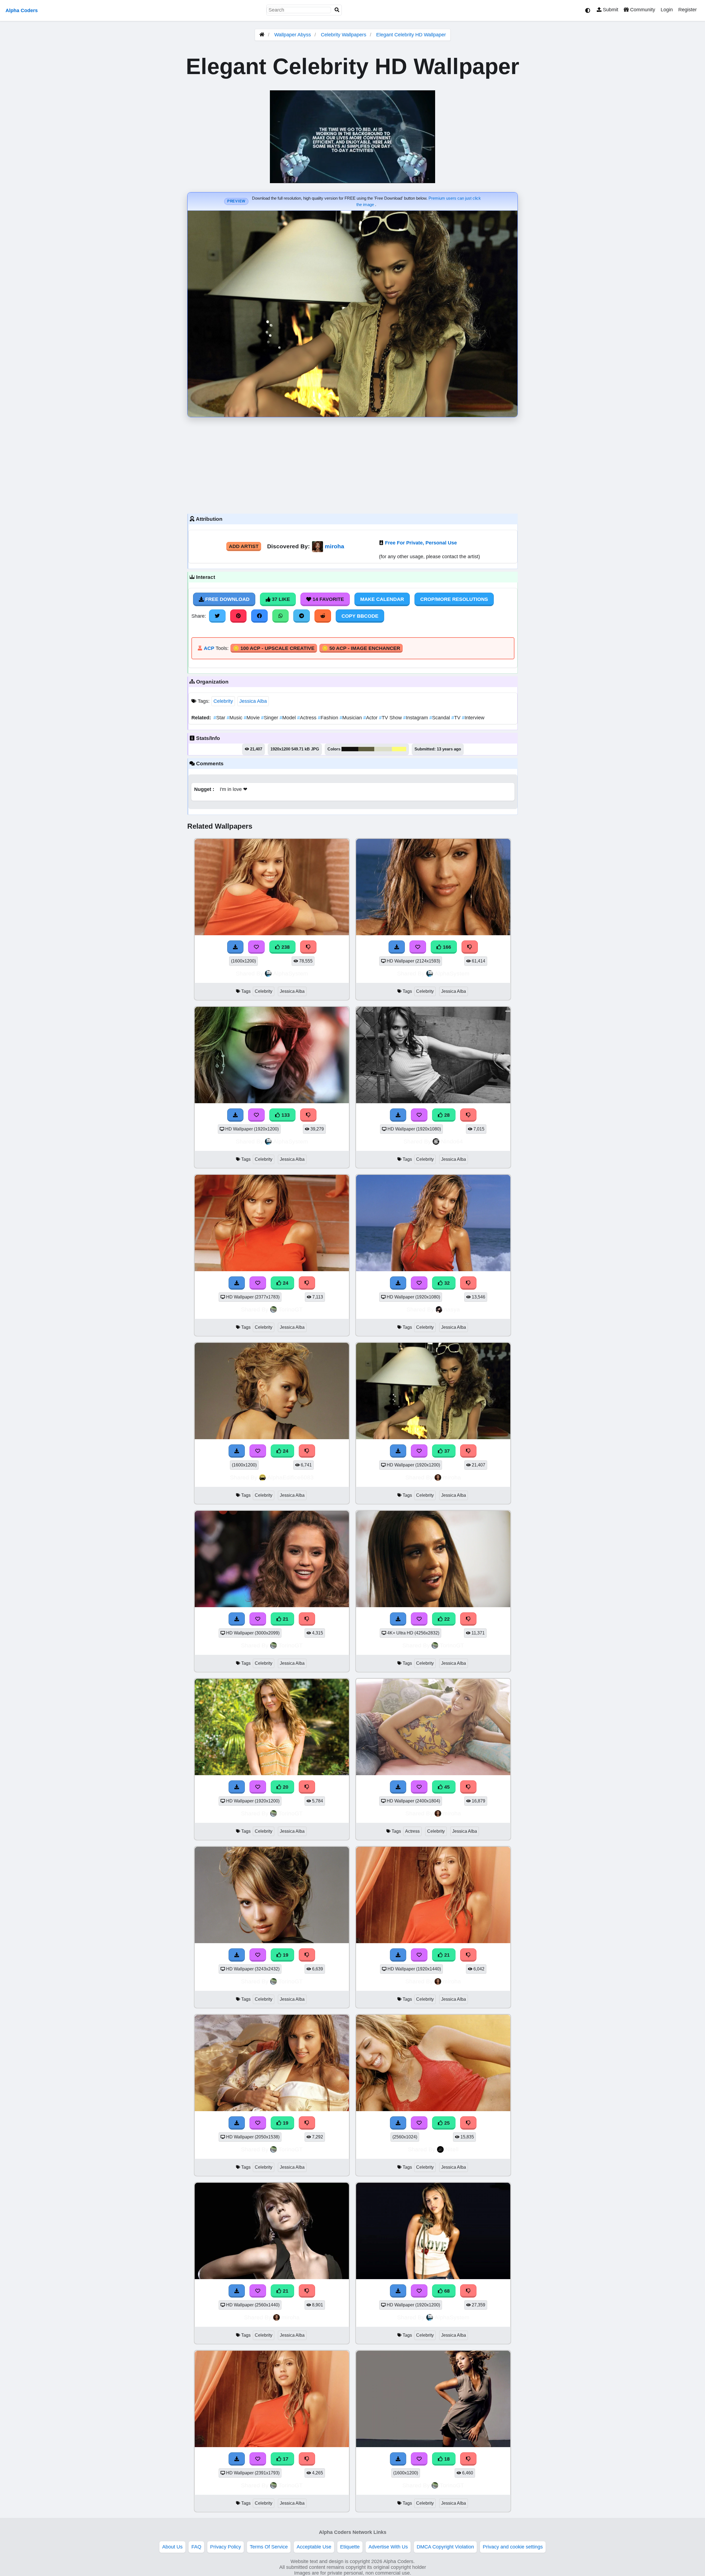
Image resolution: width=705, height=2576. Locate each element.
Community (642, 10)
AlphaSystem (291, 973)
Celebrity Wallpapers (344, 35)
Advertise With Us (388, 2547)
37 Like (280, 599)
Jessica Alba (253, 701)
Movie (252, 718)
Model (288, 718)
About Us (172, 2547)
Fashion (329, 718)
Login (667, 10)
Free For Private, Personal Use (421, 543)
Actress (307, 718)
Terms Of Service (269, 2547)
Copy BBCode (360, 616)
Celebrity (223, 701)
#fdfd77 (399, 749)
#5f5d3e (366, 749)
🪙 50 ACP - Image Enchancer (361, 648)
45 (446, 1787)
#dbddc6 (383, 749)
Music (235, 718)
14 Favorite (328, 599)
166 (446, 947)
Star (220, 718)
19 (285, 1955)
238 (285, 947)
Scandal (440, 718)
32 (446, 1283)
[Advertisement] (352, 464)
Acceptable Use (314, 2547)
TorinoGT (291, 1309)
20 (285, 1787)
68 (446, 2291)
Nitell (452, 2149)
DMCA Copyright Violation (445, 2547)
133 (285, 1115)
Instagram (416, 718)
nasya (452, 1309)
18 (446, 2459)
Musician (351, 718)
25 (446, 2123)
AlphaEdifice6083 (291, 1477)
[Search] (337, 10)
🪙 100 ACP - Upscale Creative (274, 648)
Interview (473, 718)
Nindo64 (452, 1141)
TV (457, 718)
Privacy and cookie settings (513, 2547)
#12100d (350, 749)
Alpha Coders (22, 10)
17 (285, 2459)
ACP (209, 648)
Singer (270, 718)
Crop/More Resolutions (454, 599)
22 (446, 1619)
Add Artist (244, 546)
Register (688, 10)
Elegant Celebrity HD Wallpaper (411, 35)
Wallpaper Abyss (293, 35)
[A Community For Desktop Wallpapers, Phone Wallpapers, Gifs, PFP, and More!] (262, 35)
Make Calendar (382, 599)
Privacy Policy (226, 2547)
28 (446, 1115)
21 (285, 1619)
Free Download (227, 599)
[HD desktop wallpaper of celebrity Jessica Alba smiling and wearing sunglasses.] (272, 1102)
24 (285, 1283)
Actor (371, 718)
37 (446, 1451)
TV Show (391, 718)
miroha (334, 546)
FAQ (196, 2547)
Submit (610, 10)
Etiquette (350, 2547)
